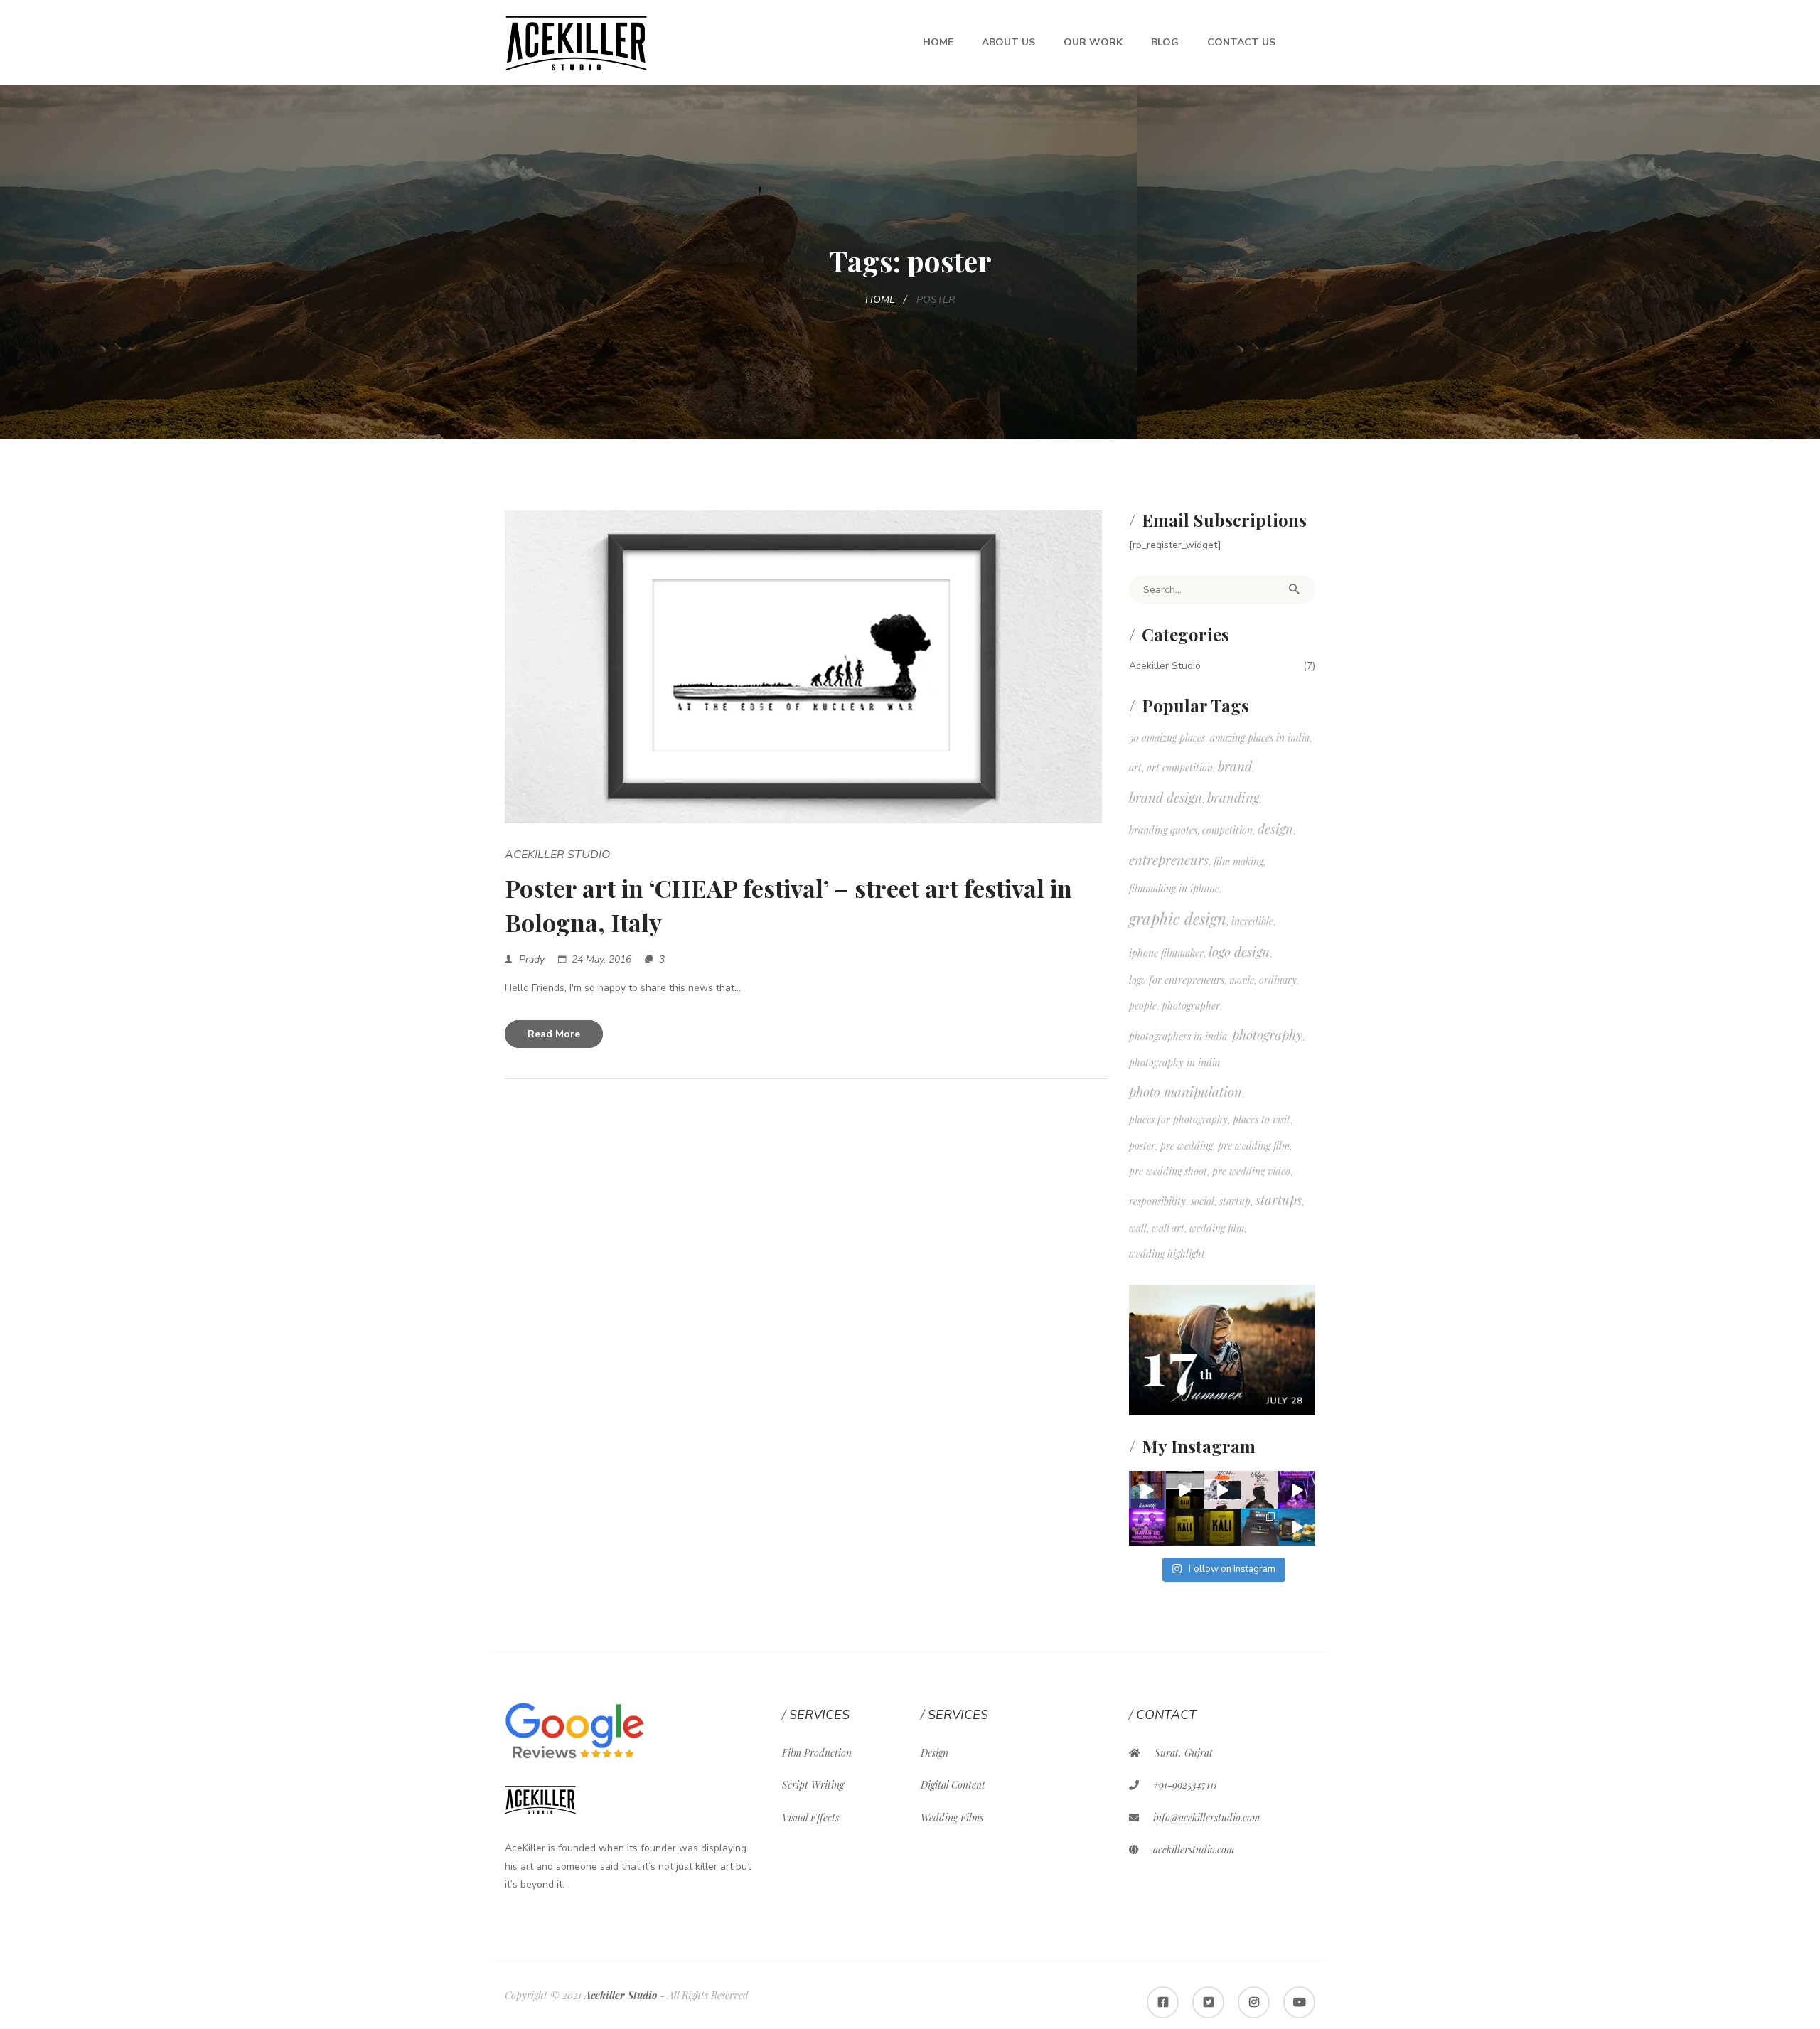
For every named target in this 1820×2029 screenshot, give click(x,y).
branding (1233, 797)
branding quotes (1163, 830)
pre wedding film (1254, 1146)
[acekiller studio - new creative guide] (576, 42)
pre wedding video (1251, 1171)
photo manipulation (1185, 1092)
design (1275, 829)
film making (1238, 861)
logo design (1239, 952)
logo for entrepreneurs (1177, 980)
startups (1279, 1200)
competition (1227, 830)
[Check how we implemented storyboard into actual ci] (1185, 1490)
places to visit (1262, 1119)
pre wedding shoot (1168, 1171)
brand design (1166, 797)
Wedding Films (952, 1817)
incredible (1252, 921)
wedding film (1217, 1228)
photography (1267, 1035)
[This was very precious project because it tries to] (1222, 1527)
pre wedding (1187, 1146)
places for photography (1178, 1119)
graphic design (1178, 919)
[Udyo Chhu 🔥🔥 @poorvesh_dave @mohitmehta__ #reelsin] (1222, 1490)
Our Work (1093, 42)
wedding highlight (1167, 1254)
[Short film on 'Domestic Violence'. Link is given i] (1185, 1527)
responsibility (1157, 1201)
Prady (532, 959)
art (1135, 767)
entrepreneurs (1169, 860)
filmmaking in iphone (1174, 888)
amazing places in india (1260, 738)
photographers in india (1178, 1036)
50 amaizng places (1167, 738)
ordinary (1278, 980)
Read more (554, 1034)
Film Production (817, 1753)
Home (938, 42)
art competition (1180, 767)
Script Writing (813, 1785)
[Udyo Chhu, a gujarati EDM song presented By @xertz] (1259, 1490)
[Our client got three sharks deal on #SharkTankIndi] (1148, 1490)
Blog (1165, 42)
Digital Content (953, 1785)
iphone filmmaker (1166, 953)
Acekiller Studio (557, 855)
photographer (1191, 1006)
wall (1138, 1228)
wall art (1168, 1228)
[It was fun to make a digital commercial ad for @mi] (1297, 1527)
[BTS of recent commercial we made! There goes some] (1259, 1527)
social (1203, 1201)
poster (1142, 1146)
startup (1235, 1201)
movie (1242, 980)
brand (1235, 766)
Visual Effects (810, 1817)
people (1143, 1006)
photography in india (1174, 1062)
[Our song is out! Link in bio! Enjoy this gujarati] (1297, 1490)
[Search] (1294, 589)
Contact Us (1241, 42)
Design (935, 1753)
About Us (1008, 42)
